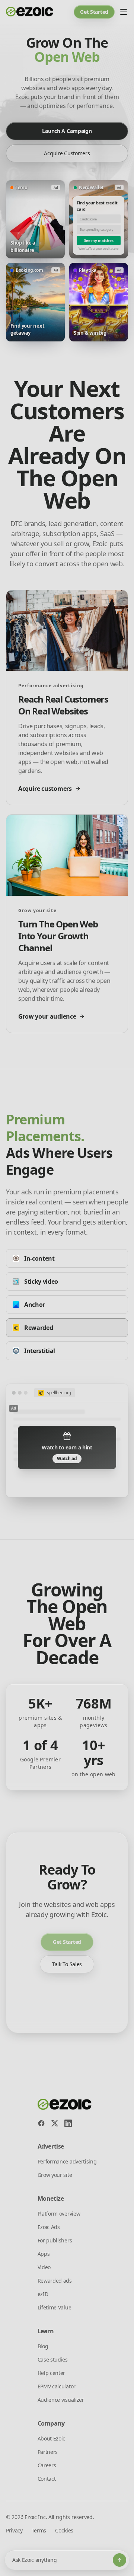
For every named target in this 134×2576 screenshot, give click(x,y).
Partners (48, 2452)
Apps (44, 2254)
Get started (94, 12)
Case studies (53, 2360)
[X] (55, 2123)
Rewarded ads (55, 2281)
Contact (47, 2479)
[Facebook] (41, 2123)
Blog (43, 2346)
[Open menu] (124, 12)
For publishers (55, 2240)
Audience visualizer (61, 2400)
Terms (39, 2530)
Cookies (64, 2530)
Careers (47, 2465)
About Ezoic (51, 2438)
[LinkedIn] (68, 2123)
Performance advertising (67, 2161)
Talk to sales (67, 1964)
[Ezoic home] (30, 12)
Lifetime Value (55, 2307)
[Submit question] (119, 2560)
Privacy (14, 2530)
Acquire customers (67, 153)
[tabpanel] (67, 1441)
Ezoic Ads (49, 2227)
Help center (51, 2373)
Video (44, 2267)
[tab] (67, 1258)
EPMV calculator (57, 2386)
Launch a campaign (67, 131)
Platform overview (59, 2214)
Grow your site (55, 2175)
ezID (43, 2294)
